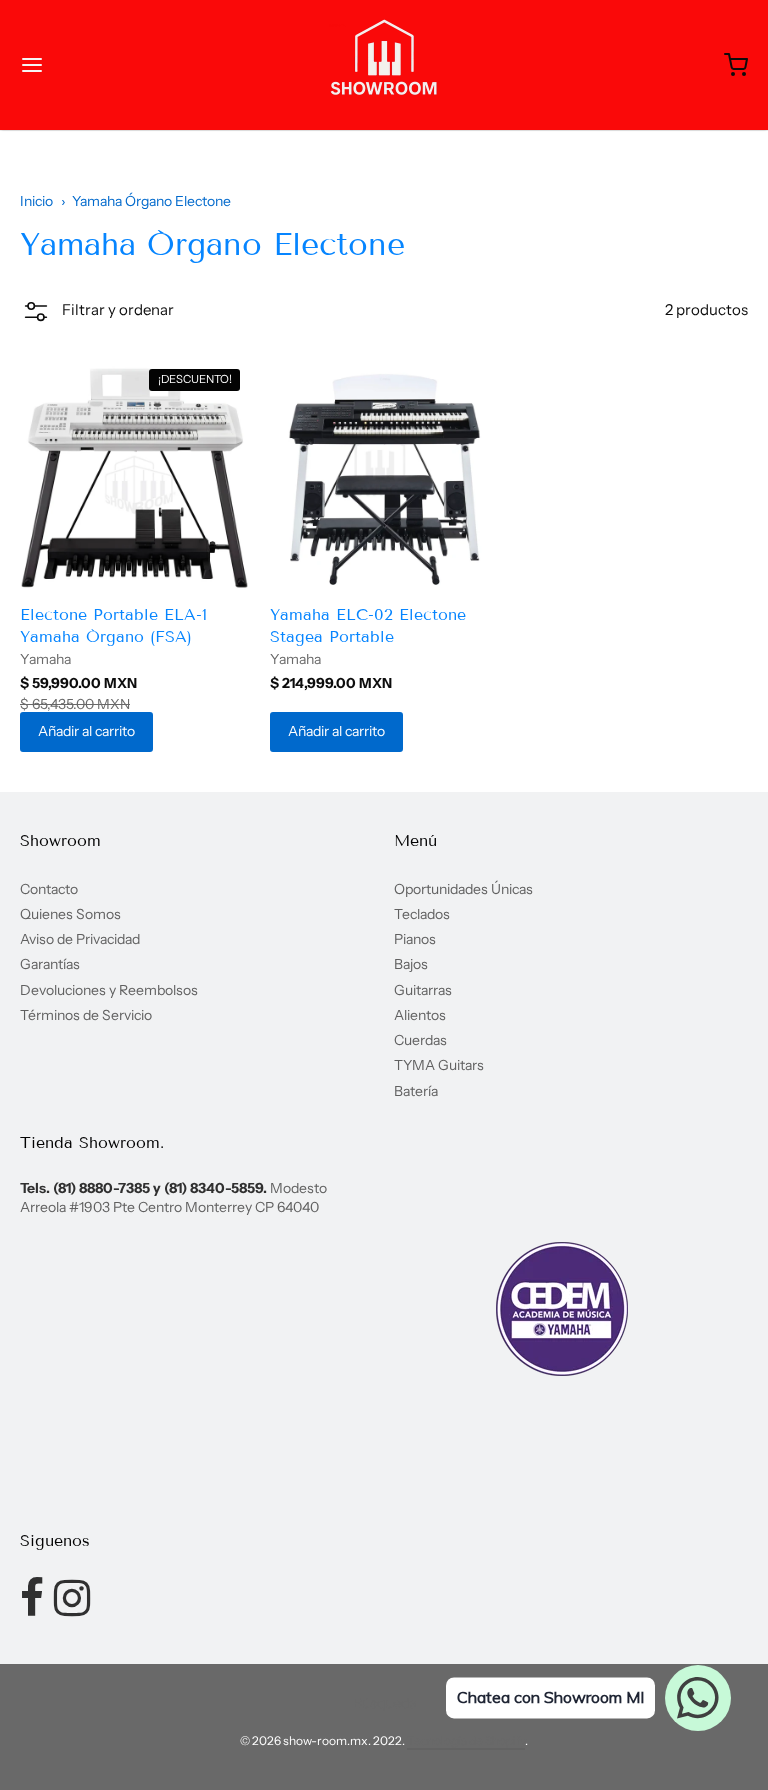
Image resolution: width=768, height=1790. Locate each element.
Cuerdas (420, 1040)
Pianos (415, 939)
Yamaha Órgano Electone (151, 201)
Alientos (420, 1015)
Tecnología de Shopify (466, 1740)
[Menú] (93, 65)
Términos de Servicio (86, 1015)
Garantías (50, 964)
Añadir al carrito (86, 731)
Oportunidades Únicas (463, 889)
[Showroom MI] (384, 65)
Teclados (422, 914)
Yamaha (45, 659)
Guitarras (423, 990)
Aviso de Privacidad (80, 939)
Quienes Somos (70, 914)
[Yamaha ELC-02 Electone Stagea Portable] (384, 476)
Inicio (36, 201)
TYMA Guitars (439, 1065)
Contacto (49, 889)
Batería (416, 1091)
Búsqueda (384, 1703)
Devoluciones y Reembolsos (109, 990)
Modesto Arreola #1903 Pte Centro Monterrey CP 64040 (173, 1197)
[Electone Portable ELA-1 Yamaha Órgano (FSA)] (134, 476)
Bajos (411, 964)
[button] (97, 315)
